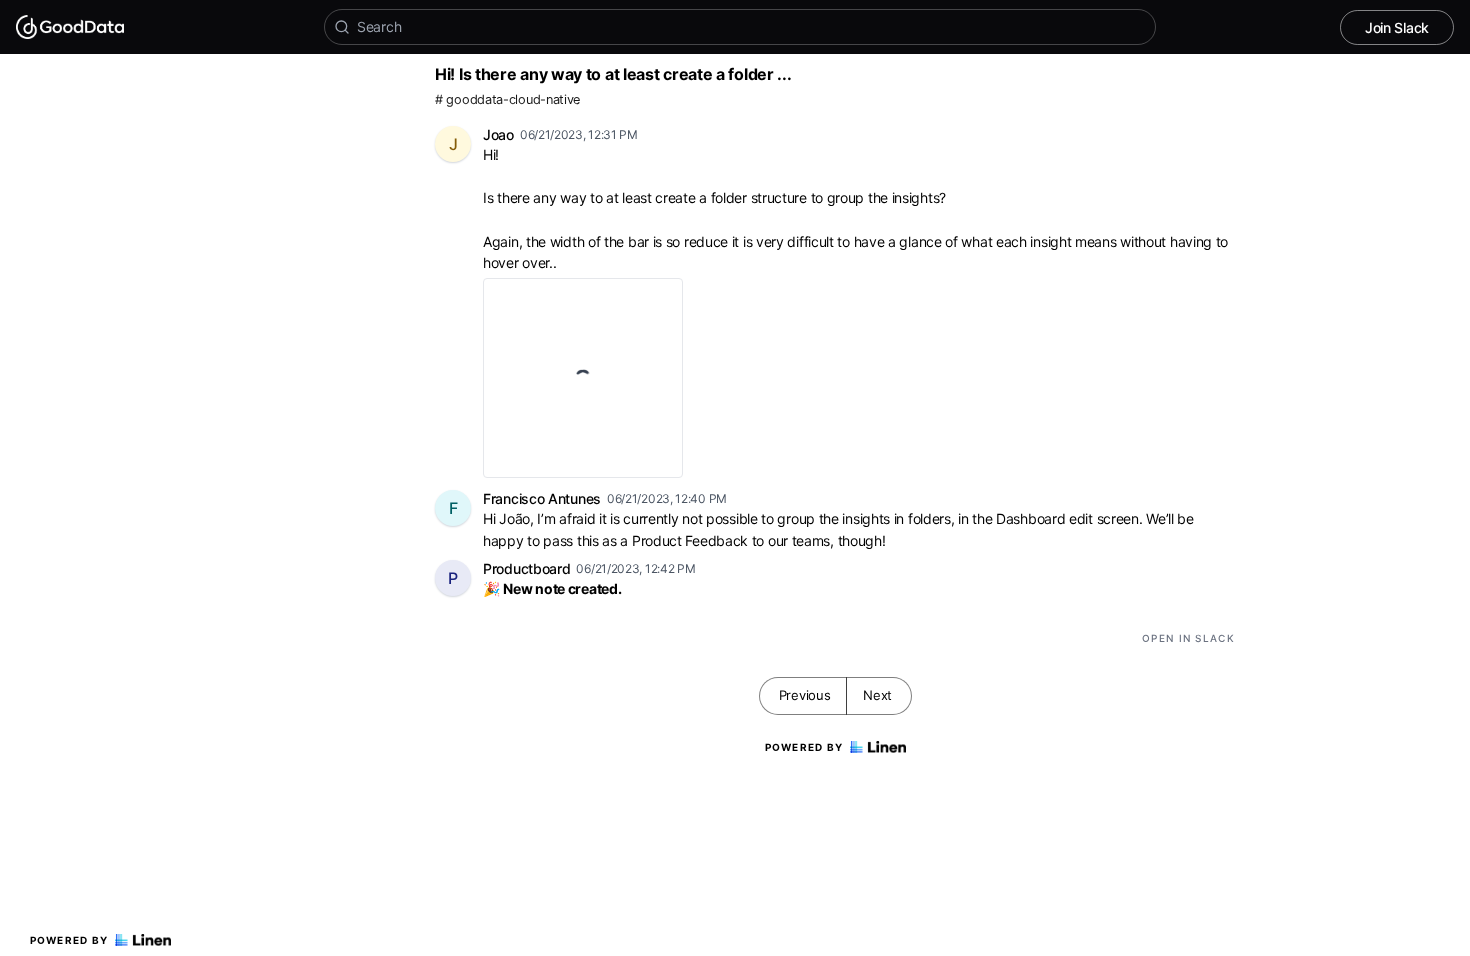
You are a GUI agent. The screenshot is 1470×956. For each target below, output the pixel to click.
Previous (805, 695)
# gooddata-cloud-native (507, 99)
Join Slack (1397, 27)
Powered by (69, 940)
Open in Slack (1188, 638)
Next (877, 695)
